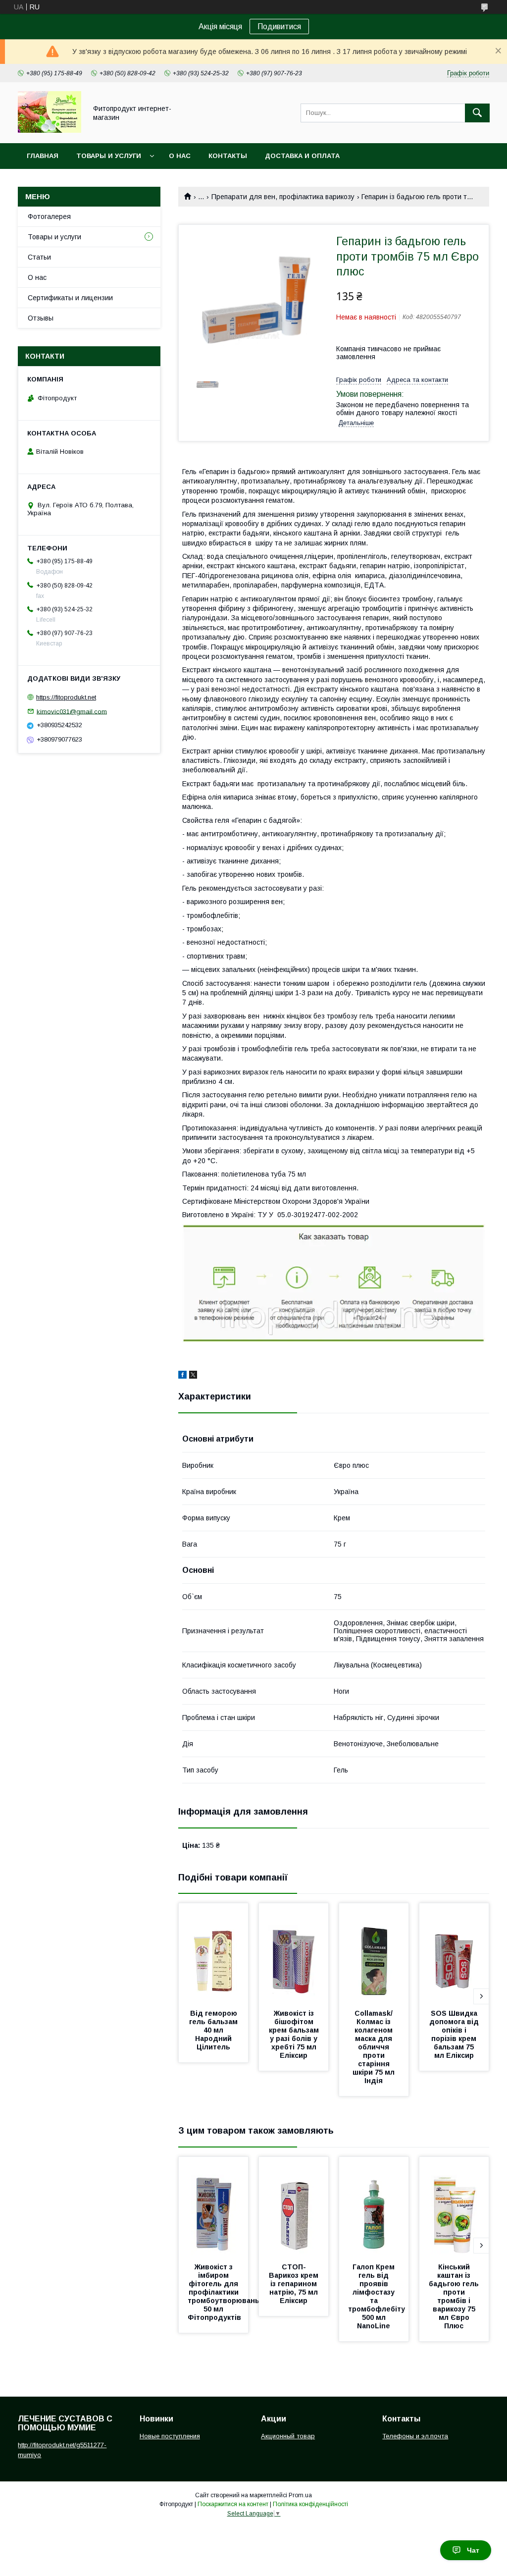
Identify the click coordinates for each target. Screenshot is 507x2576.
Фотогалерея (49, 216)
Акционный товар (288, 2436)
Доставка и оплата (302, 156)
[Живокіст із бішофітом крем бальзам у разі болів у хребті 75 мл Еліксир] (294, 1953)
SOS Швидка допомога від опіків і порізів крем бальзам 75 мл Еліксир (455, 2034)
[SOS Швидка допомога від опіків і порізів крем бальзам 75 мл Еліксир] (454, 1953)
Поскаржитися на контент (233, 2504)
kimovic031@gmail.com (72, 711)
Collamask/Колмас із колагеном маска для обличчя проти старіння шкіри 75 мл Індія (375, 2047)
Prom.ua (300, 2495)
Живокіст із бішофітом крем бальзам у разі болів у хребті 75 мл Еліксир (295, 2034)
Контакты (228, 156)
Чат (473, 2550)
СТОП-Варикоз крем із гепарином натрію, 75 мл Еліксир (295, 2284)
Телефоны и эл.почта (415, 2436)
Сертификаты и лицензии (70, 298)
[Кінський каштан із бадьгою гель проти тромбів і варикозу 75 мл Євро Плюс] (454, 2206)
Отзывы (41, 318)
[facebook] (182, 1376)
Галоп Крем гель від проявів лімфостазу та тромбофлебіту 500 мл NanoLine (378, 2296)
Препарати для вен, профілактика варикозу (283, 197)
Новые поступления (170, 2436)
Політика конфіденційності (310, 2504)
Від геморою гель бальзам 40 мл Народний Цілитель (214, 2030)
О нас (180, 156)
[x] (193, 1376)
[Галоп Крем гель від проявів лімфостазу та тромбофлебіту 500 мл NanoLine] (374, 2206)
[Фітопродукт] (50, 130)
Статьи (39, 257)
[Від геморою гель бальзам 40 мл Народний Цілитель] (213, 1953)
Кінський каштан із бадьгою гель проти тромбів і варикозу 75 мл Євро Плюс (455, 2296)
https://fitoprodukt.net (66, 697)
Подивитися (279, 27)
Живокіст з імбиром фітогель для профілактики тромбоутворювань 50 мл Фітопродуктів (225, 2292)
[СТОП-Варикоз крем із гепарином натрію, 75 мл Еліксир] (294, 2206)
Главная (43, 156)
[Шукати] (477, 113)
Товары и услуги (109, 156)
